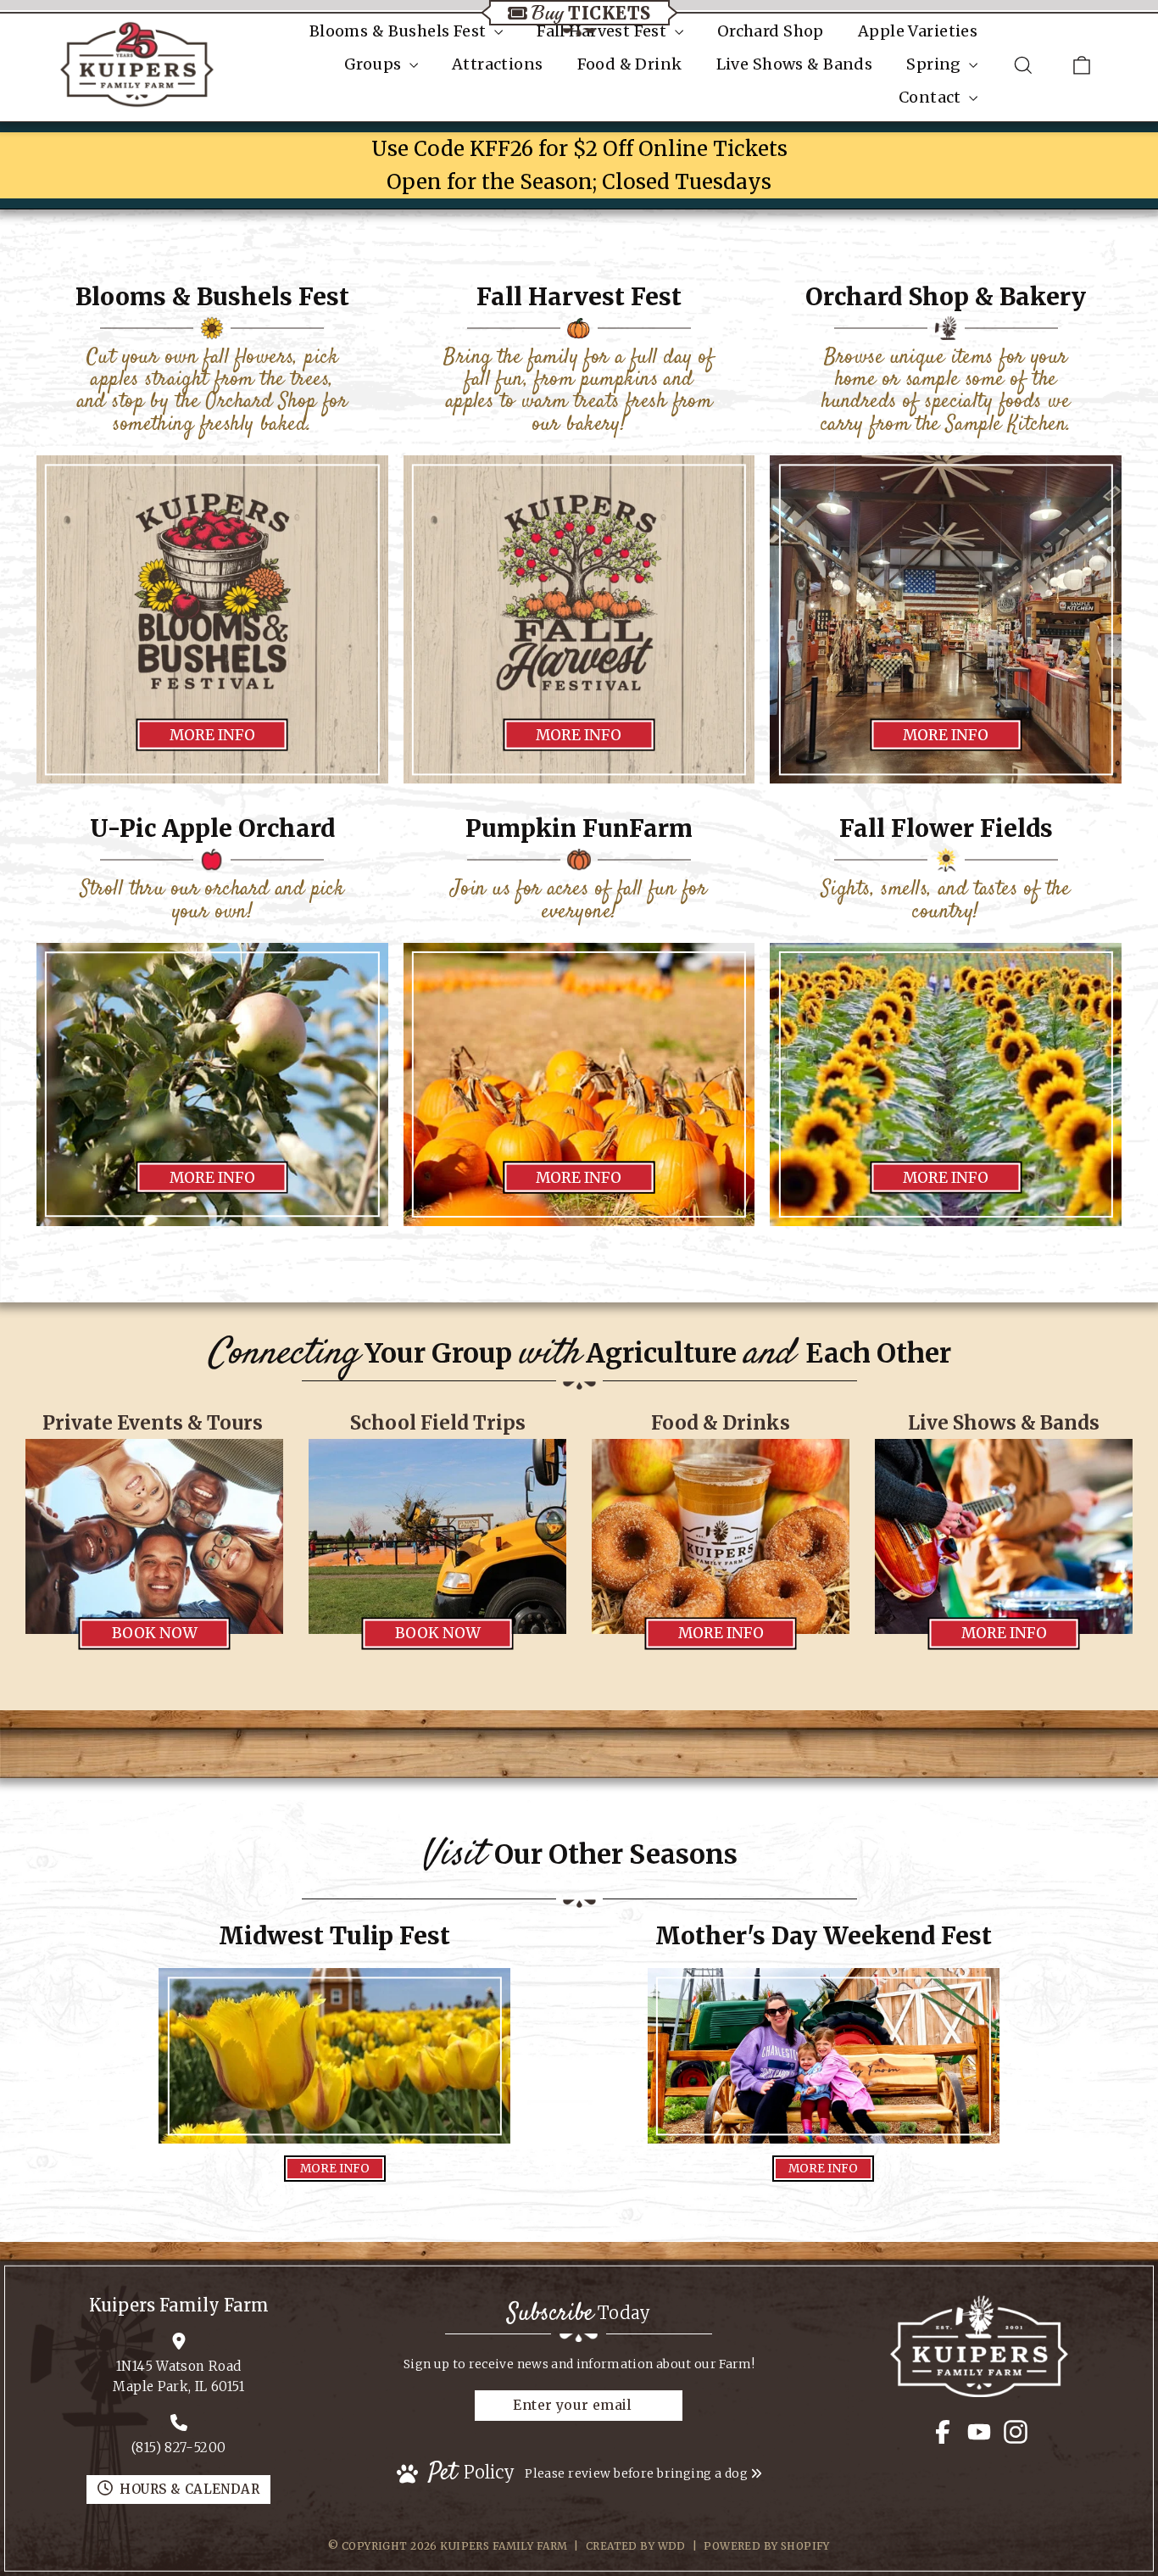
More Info (946, 735)
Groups (375, 64)
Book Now (155, 1634)
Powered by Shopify (767, 2546)
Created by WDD (636, 2546)
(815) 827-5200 (178, 2448)
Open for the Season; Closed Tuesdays (579, 182)
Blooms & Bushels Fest (400, 31)
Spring (935, 64)
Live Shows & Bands (795, 64)
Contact (932, 97)
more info (212, 735)
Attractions (498, 64)
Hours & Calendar (189, 2489)
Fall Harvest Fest (604, 31)
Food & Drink (630, 64)
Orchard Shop (771, 31)
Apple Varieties (918, 31)
